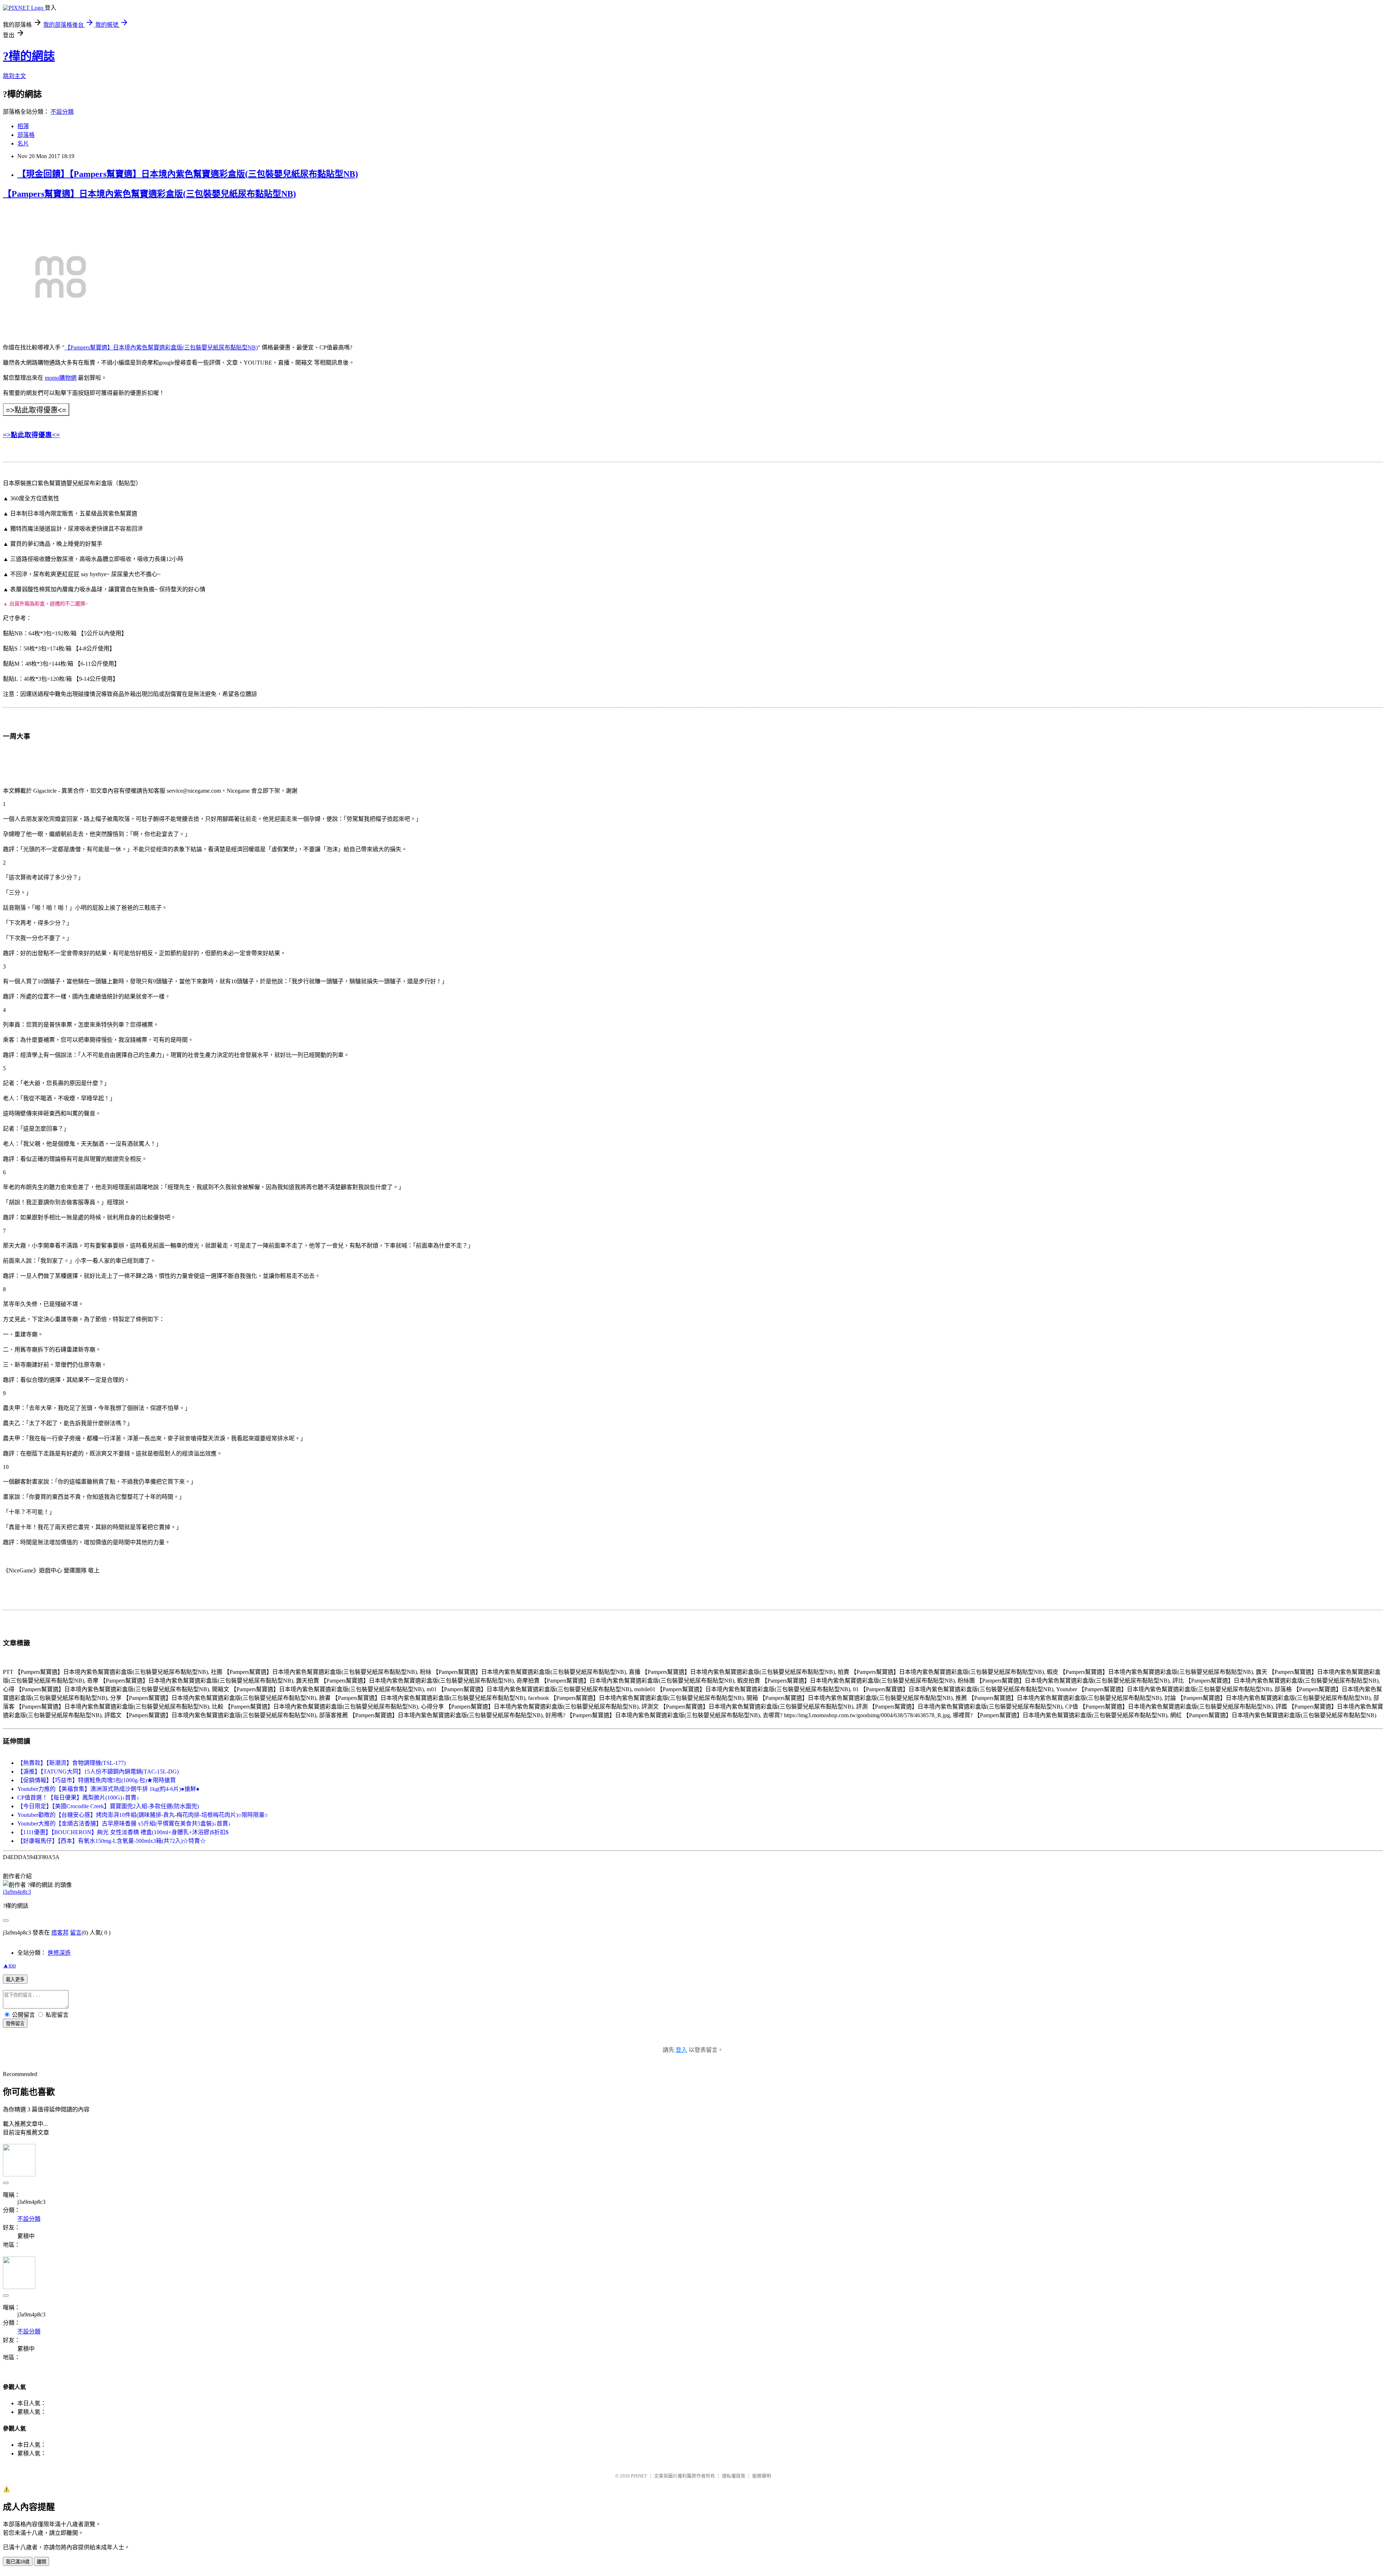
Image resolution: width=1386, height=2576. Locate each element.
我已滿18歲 (18, 2562)
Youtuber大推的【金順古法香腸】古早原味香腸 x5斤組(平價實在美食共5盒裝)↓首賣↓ (124, 1824)
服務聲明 (762, 2476)
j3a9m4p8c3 (17, 1892)
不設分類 (62, 112)
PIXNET (639, 2476)
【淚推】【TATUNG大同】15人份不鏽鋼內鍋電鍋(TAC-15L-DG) (98, 1772)
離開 (42, 2562)
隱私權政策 (734, 2476)
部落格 (26, 135)
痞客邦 (60, 1933)
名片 (23, 143)
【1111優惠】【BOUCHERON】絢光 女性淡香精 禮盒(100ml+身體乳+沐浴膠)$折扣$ (123, 1832)
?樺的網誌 (29, 56)
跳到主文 (14, 76)
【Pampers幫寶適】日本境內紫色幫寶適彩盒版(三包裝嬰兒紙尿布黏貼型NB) (149, 194)
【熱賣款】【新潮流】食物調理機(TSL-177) (71, 1763)
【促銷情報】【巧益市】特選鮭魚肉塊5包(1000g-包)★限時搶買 (97, 1780)
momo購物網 (61, 378)
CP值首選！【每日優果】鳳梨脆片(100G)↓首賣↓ (78, 1798)
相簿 (23, 126)
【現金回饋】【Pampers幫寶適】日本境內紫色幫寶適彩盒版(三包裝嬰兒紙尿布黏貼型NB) (188, 174)
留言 (76, 1933)
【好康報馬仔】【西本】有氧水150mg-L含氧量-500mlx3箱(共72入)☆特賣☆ (112, 1841)
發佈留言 (15, 2024)
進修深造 (59, 1953)
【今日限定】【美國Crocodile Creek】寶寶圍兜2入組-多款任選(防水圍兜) (108, 1806)
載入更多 (15, 1979)
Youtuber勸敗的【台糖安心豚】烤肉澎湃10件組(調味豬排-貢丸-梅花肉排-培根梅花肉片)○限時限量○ (143, 1815)
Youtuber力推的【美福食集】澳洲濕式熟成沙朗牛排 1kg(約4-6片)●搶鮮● (108, 1789)
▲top (9, 1965)
